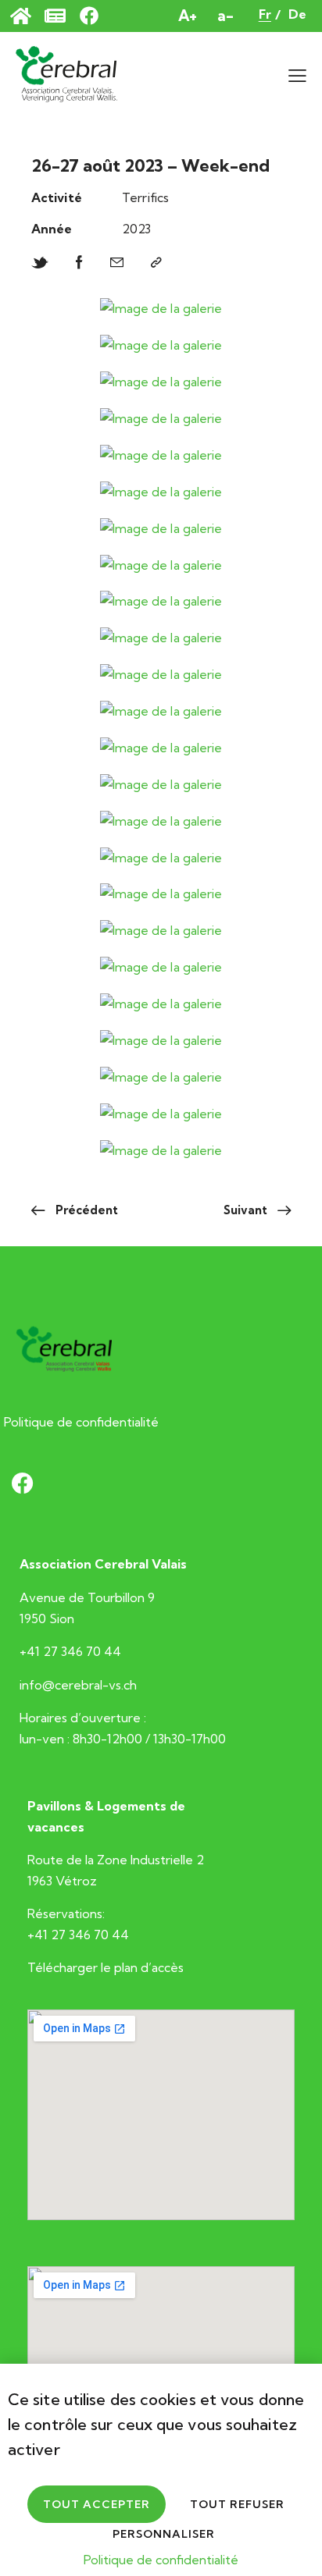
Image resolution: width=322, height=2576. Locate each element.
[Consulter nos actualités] (63, 16)
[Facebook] (79, 263)
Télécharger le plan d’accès (106, 1967)
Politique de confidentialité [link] (161, 2560)
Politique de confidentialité (81, 1422)
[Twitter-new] (40, 263)
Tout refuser (237, 2504)
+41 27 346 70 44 (70, 1651)
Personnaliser (164, 2534)
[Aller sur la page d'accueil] (28, 16)
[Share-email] (117, 263)
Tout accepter (97, 2504)
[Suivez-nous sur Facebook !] (97, 16)
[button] (297, 75)
